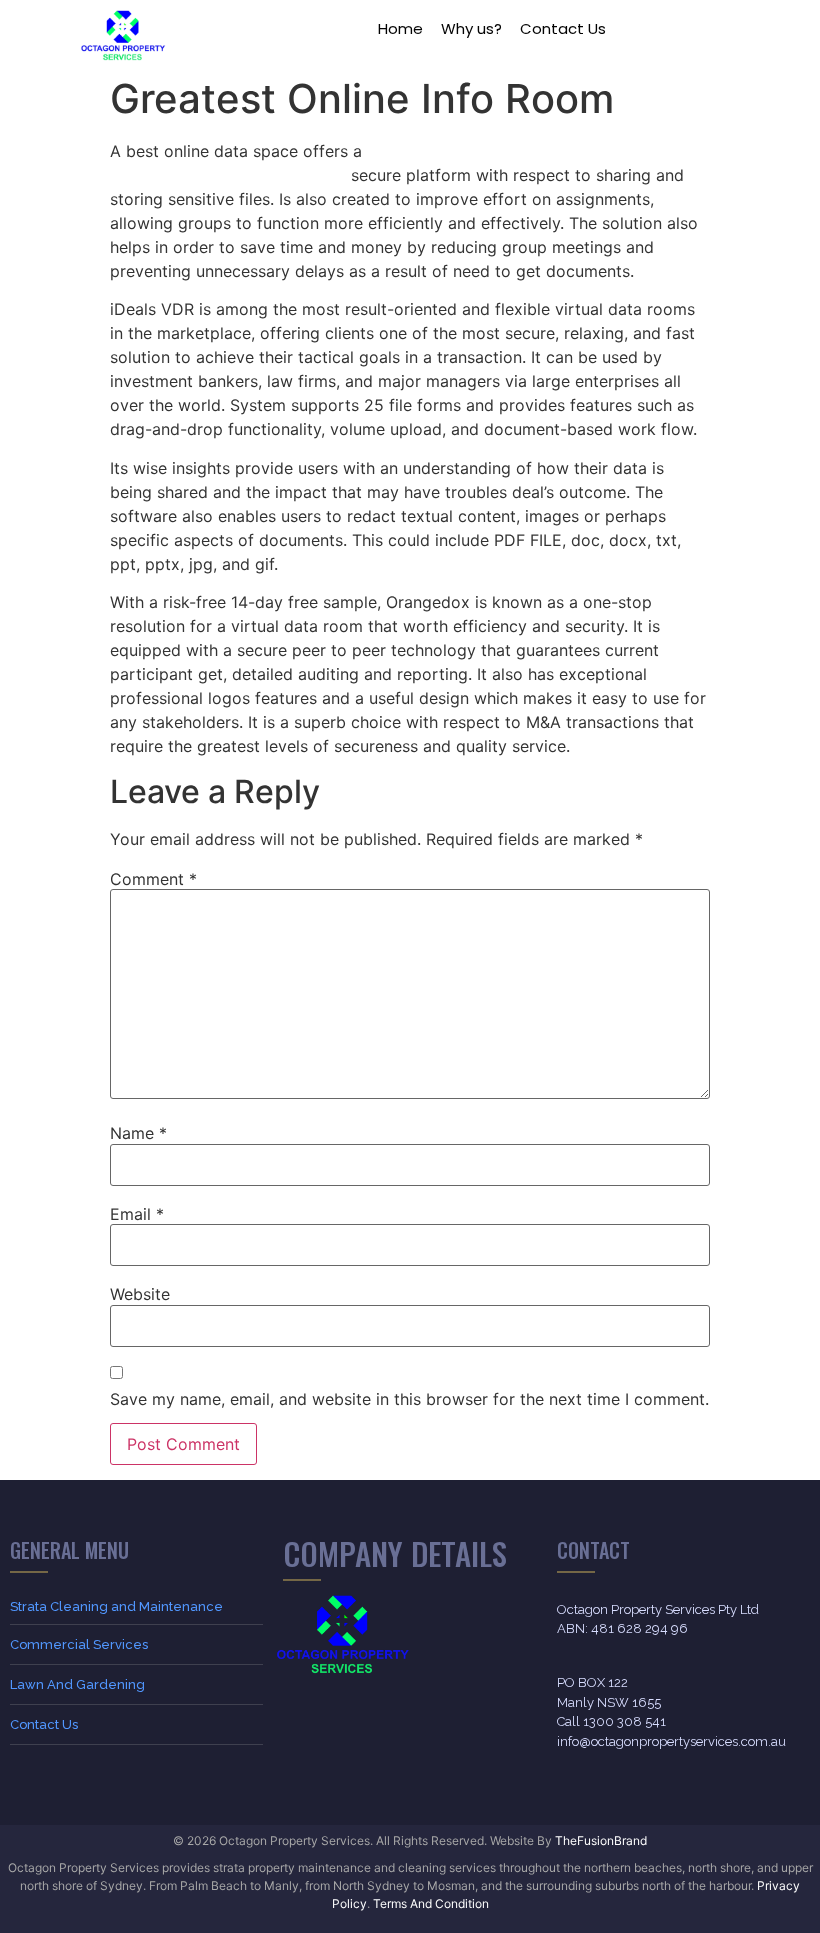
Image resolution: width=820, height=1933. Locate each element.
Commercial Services (79, 1644)
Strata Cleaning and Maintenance (116, 1606)
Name (138, 1133)
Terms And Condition (431, 1903)
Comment (153, 879)
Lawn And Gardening (77, 1684)
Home (400, 28)
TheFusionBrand (601, 1840)
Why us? (471, 28)
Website (140, 1294)
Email (137, 1214)
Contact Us (563, 28)
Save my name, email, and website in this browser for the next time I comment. (409, 1399)
